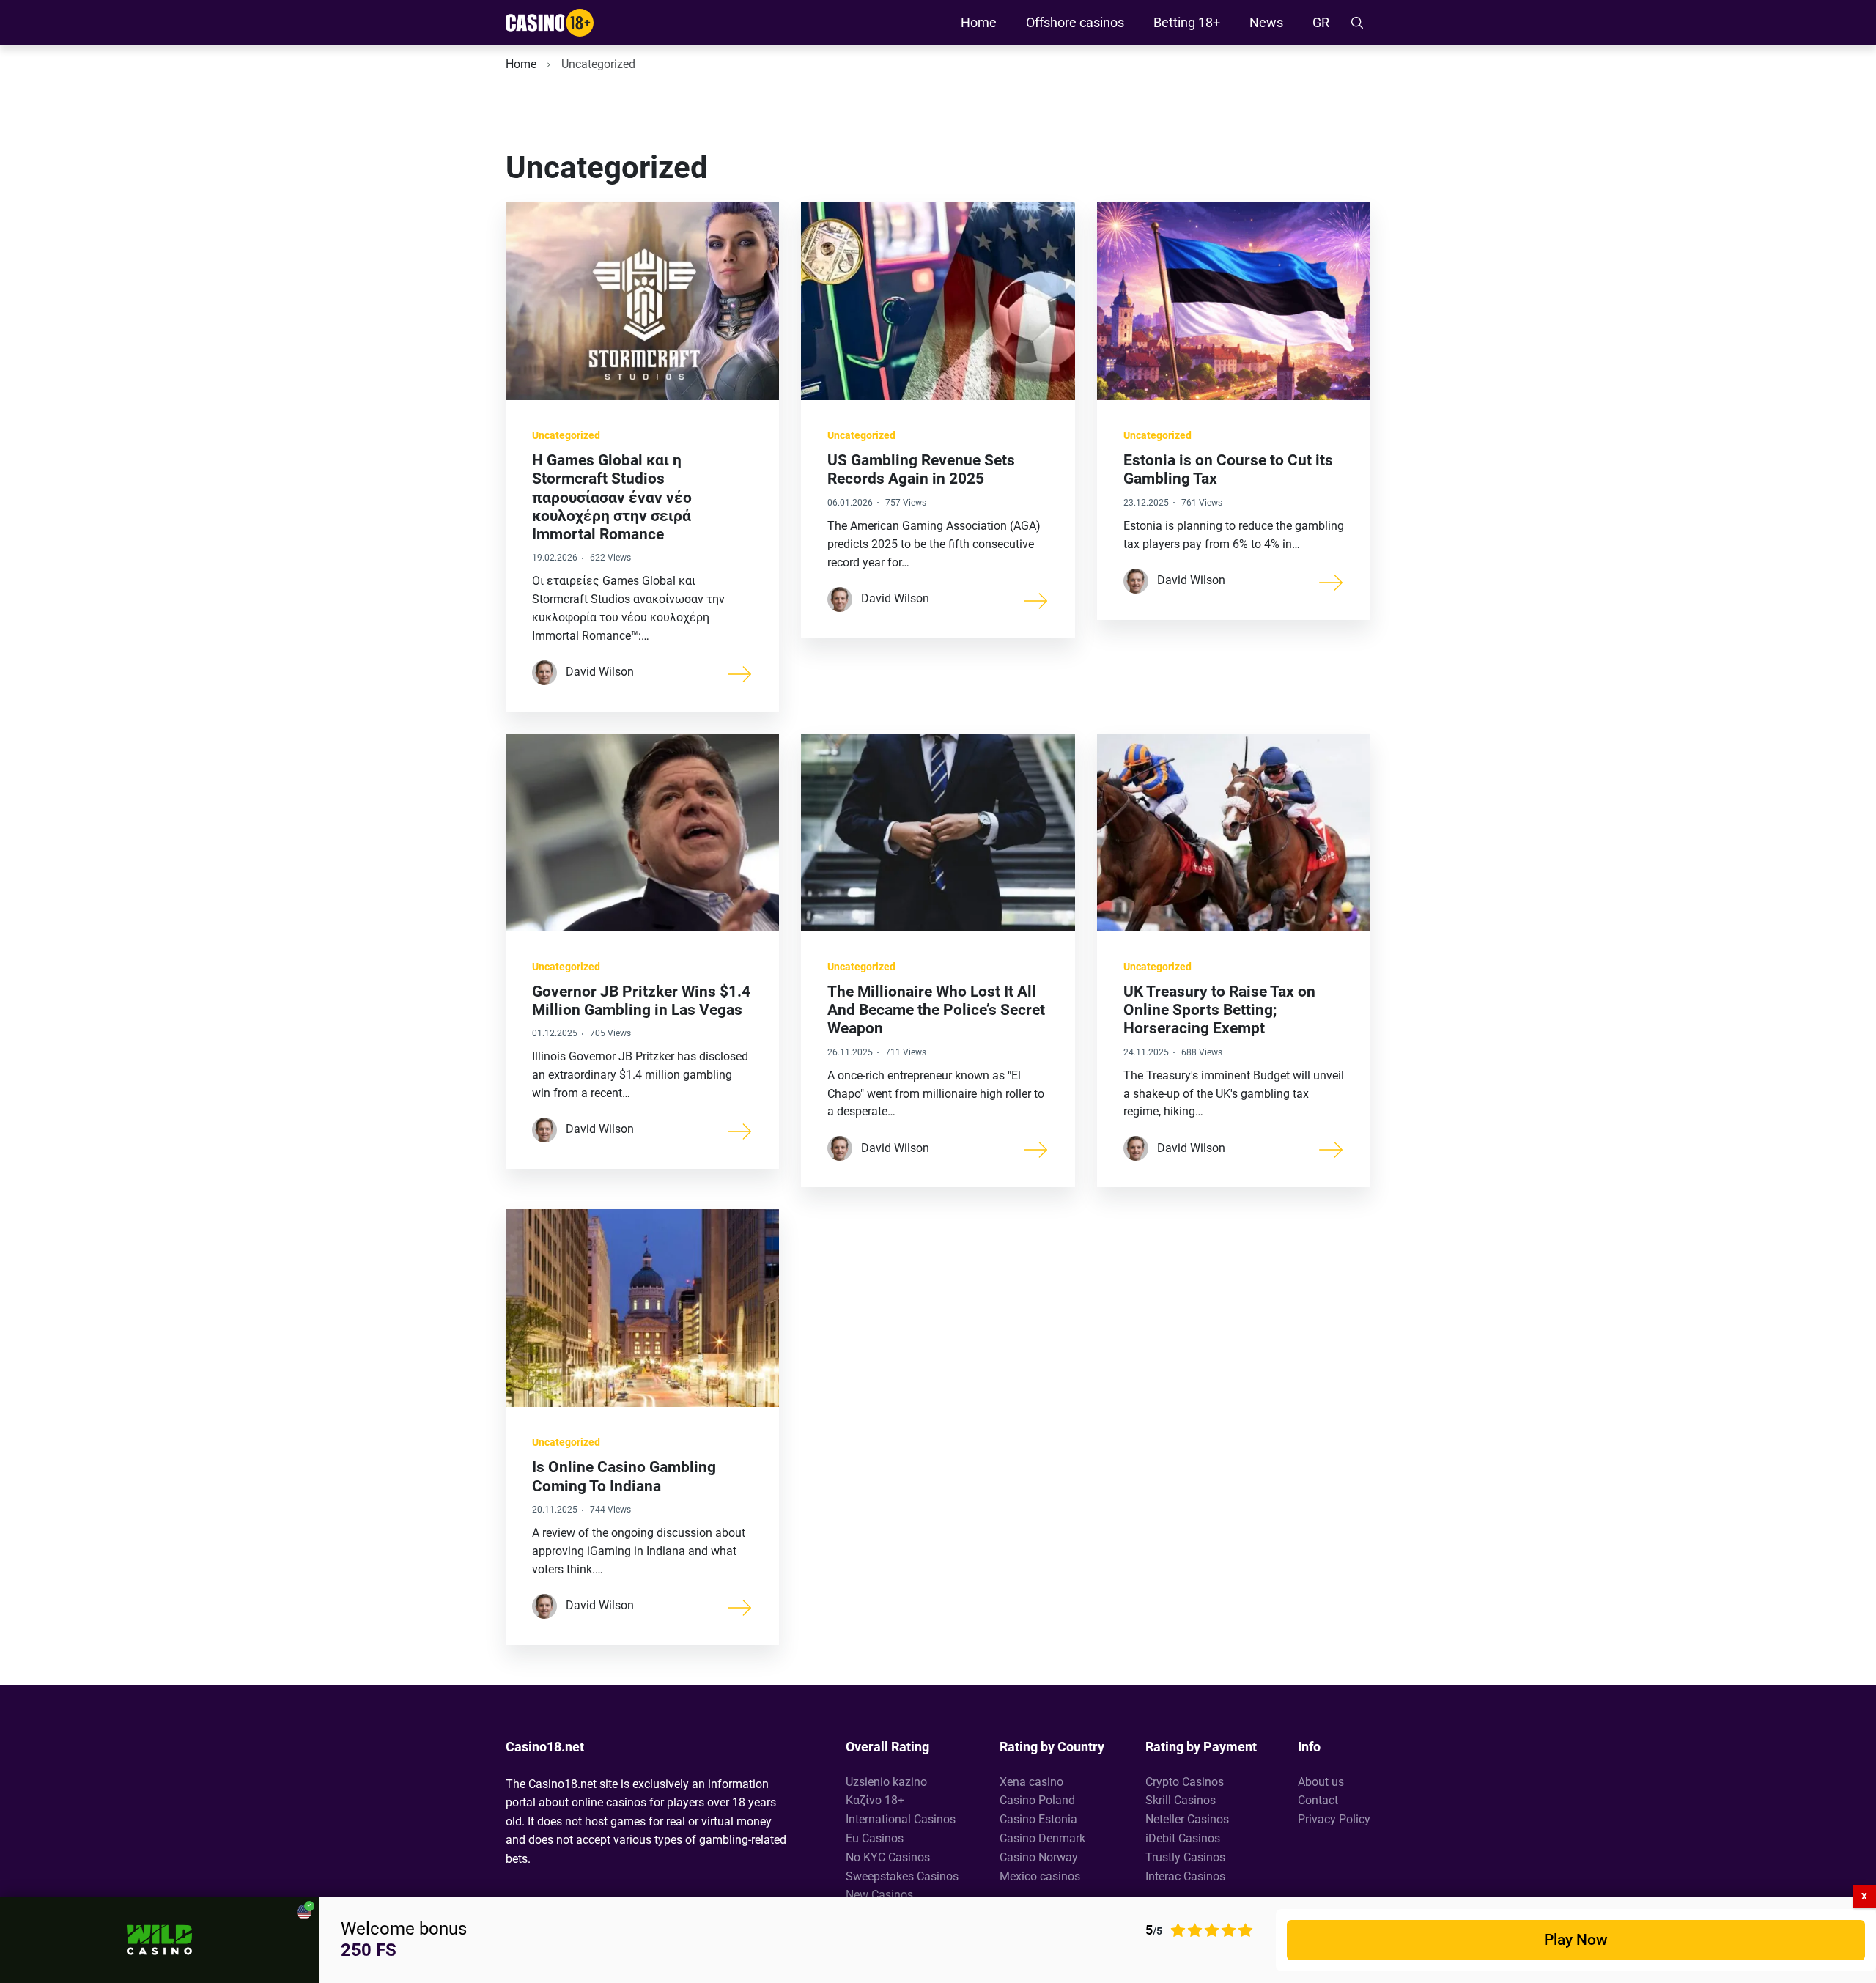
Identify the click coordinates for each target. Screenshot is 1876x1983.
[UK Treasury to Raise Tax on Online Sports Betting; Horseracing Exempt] (1332, 1148)
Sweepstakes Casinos (902, 1876)
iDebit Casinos (1183, 1838)
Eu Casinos (875, 1838)
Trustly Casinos (1185, 1857)
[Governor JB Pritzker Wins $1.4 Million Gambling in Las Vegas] (740, 1130)
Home (979, 22)
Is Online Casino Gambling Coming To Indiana (624, 1476)
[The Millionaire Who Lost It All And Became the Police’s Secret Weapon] (1036, 1148)
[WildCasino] (159, 1940)
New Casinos (879, 1895)
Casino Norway (1039, 1857)
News (1266, 22)
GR (1321, 22)
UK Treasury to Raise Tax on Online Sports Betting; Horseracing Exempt (1219, 1010)
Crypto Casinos (1185, 1782)
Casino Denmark (1042, 1838)
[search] (1357, 23)
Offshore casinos (1075, 22)
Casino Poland (1037, 1800)
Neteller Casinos (1187, 1819)
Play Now (1576, 1940)
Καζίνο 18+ (875, 1800)
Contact (1318, 1800)
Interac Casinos (1185, 1876)
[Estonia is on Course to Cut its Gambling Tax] (1332, 581)
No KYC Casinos (888, 1857)
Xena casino (1031, 1782)
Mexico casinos (1040, 1876)
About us (1321, 1782)
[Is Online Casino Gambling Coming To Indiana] (740, 1606)
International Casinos (901, 1819)
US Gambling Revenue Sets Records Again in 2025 (921, 469)
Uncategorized (566, 435)
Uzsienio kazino (886, 1782)
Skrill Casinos (1181, 1800)
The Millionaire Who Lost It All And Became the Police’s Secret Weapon (936, 1010)
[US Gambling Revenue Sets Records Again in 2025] (1036, 599)
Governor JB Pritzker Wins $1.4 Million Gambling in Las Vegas (641, 1001)
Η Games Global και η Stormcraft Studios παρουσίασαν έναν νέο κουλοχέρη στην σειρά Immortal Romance (612, 497)
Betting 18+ (1187, 22)
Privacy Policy (1334, 1819)
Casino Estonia (1038, 1819)
